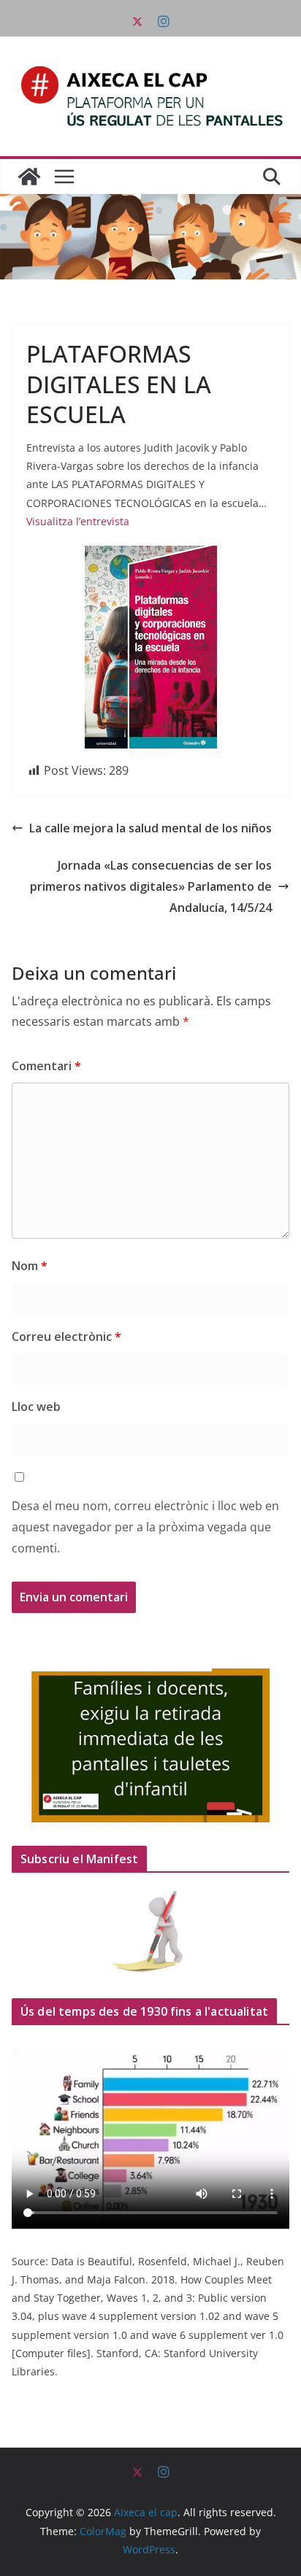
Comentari (46, 1066)
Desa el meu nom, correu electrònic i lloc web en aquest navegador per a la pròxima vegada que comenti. (145, 1527)
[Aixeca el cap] (29, 177)
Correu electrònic (66, 1337)
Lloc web (36, 1407)
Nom (30, 1266)
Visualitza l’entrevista (78, 521)
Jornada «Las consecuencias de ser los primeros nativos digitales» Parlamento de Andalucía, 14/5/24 (151, 886)
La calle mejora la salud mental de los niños (150, 828)
